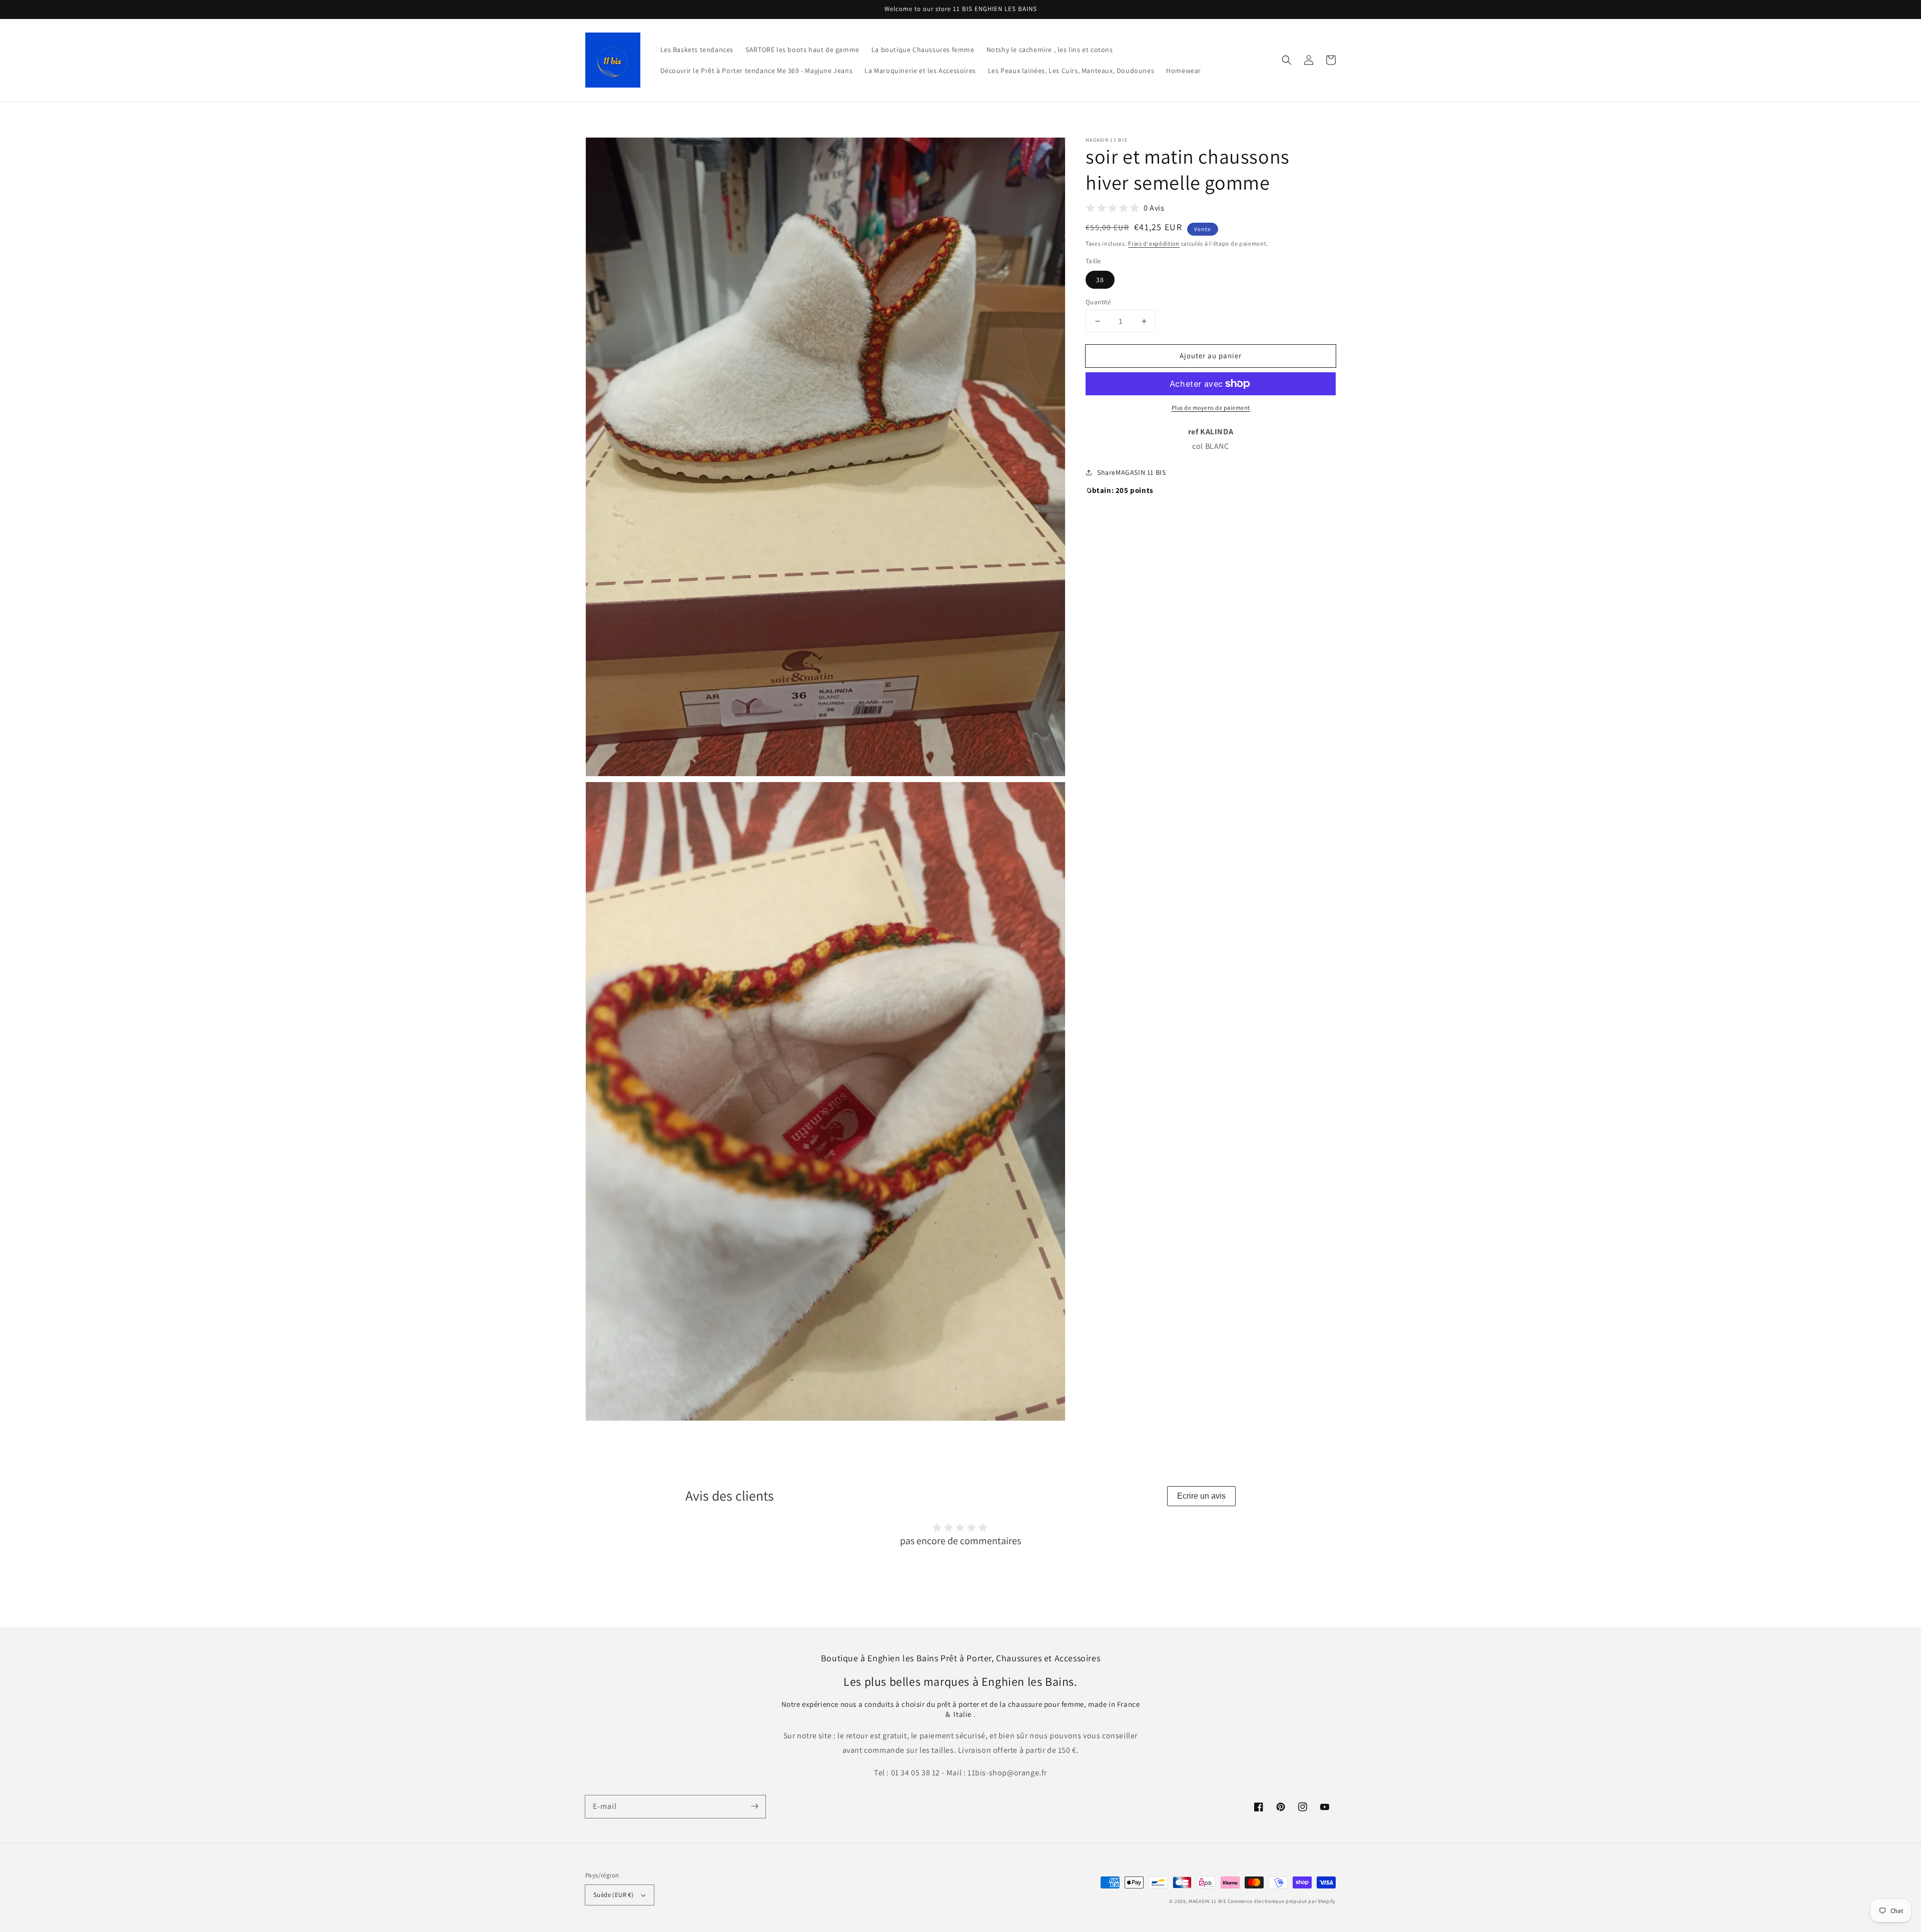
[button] (1287, 60)
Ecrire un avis (1201, 1496)
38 (1100, 280)
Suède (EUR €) (613, 1895)
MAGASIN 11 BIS (1208, 1901)
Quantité (1098, 302)
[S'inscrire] (754, 1806)
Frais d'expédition (1154, 243)
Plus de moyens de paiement (1211, 408)
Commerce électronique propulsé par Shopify (1282, 1901)
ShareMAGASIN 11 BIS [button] (1131, 472)
